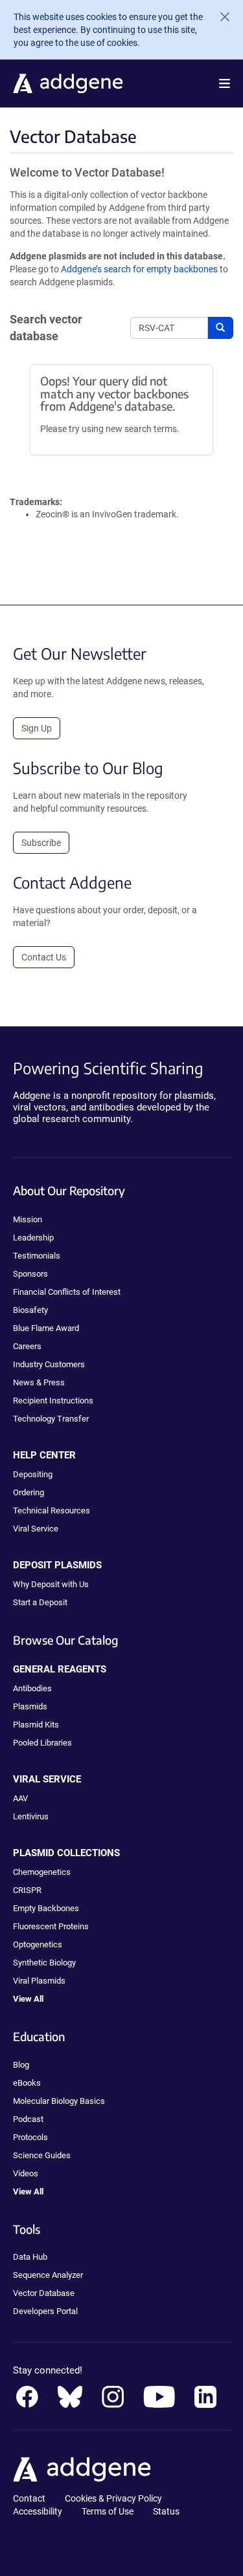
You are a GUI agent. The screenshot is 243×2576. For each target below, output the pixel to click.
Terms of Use (108, 2511)
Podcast (28, 2119)
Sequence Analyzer (48, 2275)
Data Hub (30, 2257)
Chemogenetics (42, 1872)
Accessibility (38, 2511)
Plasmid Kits (36, 1725)
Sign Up (37, 728)
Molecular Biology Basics (59, 2101)
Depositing (33, 1474)
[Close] (220, 17)
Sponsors (30, 1274)
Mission (28, 1219)
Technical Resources (52, 1510)
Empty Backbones (46, 1908)
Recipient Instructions (53, 1401)
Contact (29, 2498)
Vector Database (44, 2293)
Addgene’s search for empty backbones (139, 269)
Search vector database (46, 328)
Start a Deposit (40, 1602)
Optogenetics (38, 1944)
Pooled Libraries (42, 1743)
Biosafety (30, 1310)
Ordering (29, 1492)
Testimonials (37, 1256)
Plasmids (30, 1706)
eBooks (27, 2083)
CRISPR (27, 1890)
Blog (21, 2065)
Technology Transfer (51, 1419)
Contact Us (44, 957)
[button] (225, 83)
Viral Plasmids (39, 1981)
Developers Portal (45, 2311)
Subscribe (41, 843)
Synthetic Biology (44, 1963)
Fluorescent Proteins (51, 1926)
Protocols (30, 2137)
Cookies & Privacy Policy (113, 2498)
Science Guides (42, 2155)
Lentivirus (31, 1816)
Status (166, 2511)
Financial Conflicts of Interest (67, 1292)
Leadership (33, 1238)
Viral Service (36, 1529)
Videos (26, 2173)
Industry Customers (49, 1364)
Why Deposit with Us (51, 1584)
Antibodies (32, 1688)
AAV (20, 1798)
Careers (27, 1346)
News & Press (39, 1382)
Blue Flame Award (46, 1328)
